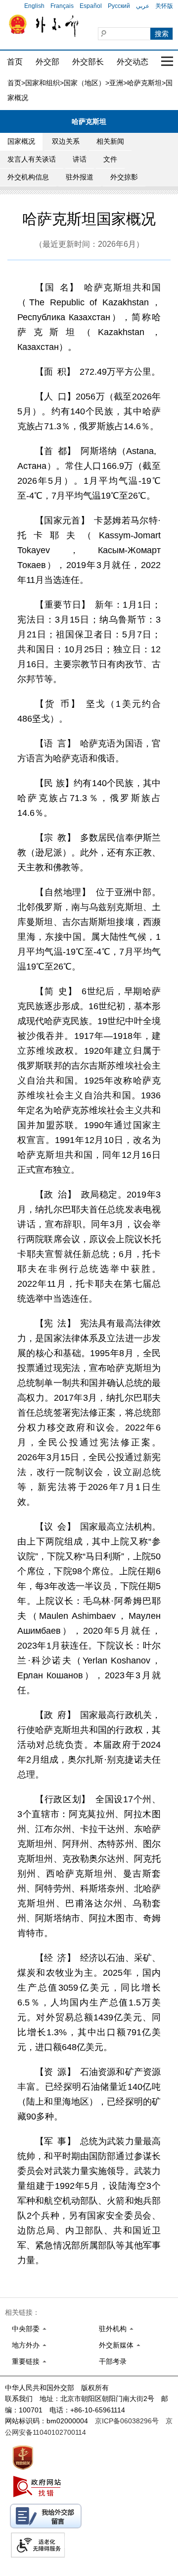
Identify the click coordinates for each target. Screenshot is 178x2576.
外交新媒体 (116, 2345)
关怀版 (164, 6)
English (34, 6)
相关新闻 (110, 141)
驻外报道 (80, 177)
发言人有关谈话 (32, 159)
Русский (119, 6)
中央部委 (26, 2329)
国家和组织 (43, 83)
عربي (143, 6)
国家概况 (21, 141)
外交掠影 (124, 177)
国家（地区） (85, 83)
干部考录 (113, 2361)
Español (91, 6)
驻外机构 (113, 2329)
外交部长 (88, 62)
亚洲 (116, 83)
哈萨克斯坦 (144, 83)
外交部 (47, 62)
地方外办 (26, 2345)
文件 (110, 159)
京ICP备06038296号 (127, 2421)
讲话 (80, 159)
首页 (15, 62)
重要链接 (26, 2361)
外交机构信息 (28, 177)
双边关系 (66, 141)
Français (62, 6)
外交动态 (133, 62)
